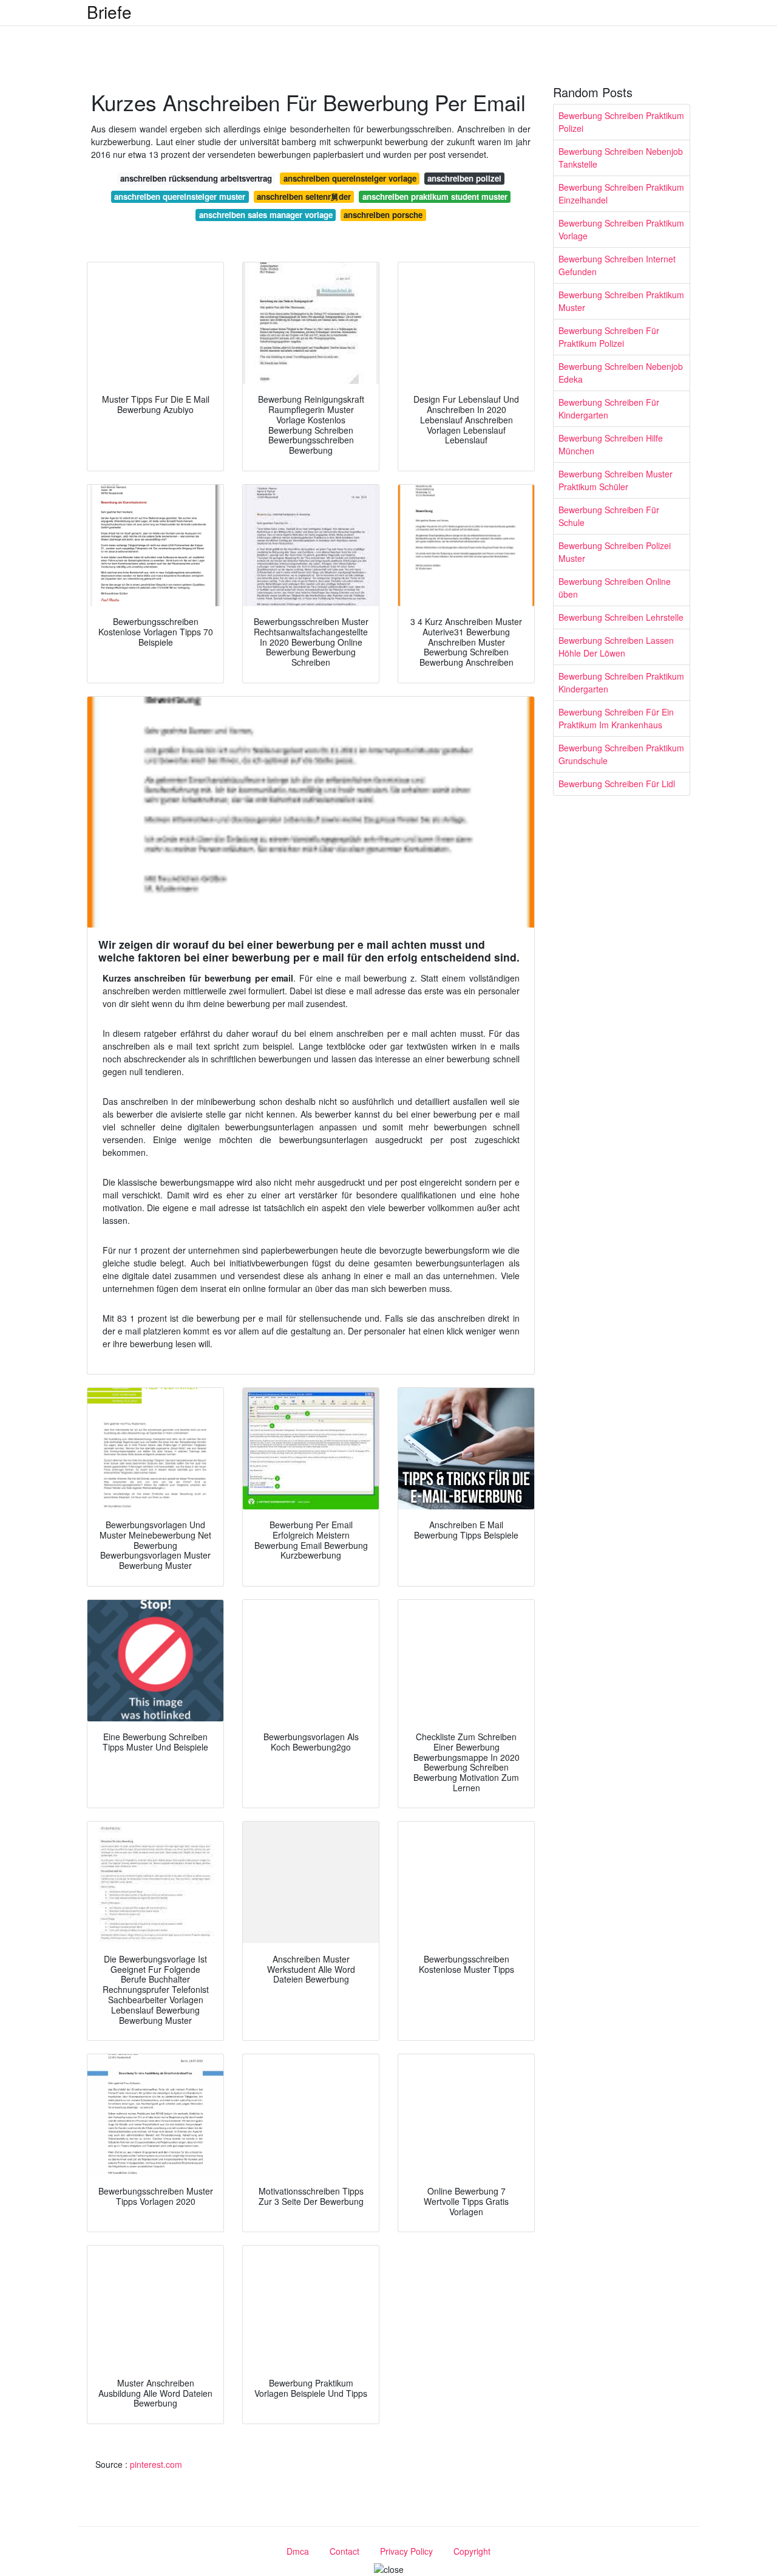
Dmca (298, 2551)
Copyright (472, 2551)
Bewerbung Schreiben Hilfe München (611, 444)
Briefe (109, 12)
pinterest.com (156, 2464)
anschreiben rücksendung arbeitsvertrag (196, 178)
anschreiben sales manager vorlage (266, 215)
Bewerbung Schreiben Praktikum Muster (621, 301)
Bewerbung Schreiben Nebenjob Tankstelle (621, 158)
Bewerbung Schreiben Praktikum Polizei (621, 122)
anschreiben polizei (464, 178)
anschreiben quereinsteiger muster (180, 196)
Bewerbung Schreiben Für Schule (609, 516)
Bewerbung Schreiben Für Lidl (617, 784)
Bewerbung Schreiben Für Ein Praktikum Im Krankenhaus (616, 718)
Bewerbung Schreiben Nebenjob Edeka (621, 373)
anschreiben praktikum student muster (435, 196)
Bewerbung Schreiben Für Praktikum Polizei (609, 337)
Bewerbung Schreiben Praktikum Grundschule (621, 754)
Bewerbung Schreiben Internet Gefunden (617, 265)
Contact (344, 2551)
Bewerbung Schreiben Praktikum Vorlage (621, 229)
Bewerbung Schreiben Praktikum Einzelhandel (621, 193)
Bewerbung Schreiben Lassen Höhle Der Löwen (616, 647)
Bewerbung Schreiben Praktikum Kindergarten (621, 682)
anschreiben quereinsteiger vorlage (350, 178)
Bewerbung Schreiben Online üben (615, 588)
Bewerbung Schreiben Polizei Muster (615, 552)
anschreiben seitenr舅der (304, 196)
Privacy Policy (406, 2551)
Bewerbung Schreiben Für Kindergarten (609, 408)
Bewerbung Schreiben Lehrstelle (621, 617)
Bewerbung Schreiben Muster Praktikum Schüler (616, 480)
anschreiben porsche (383, 215)
